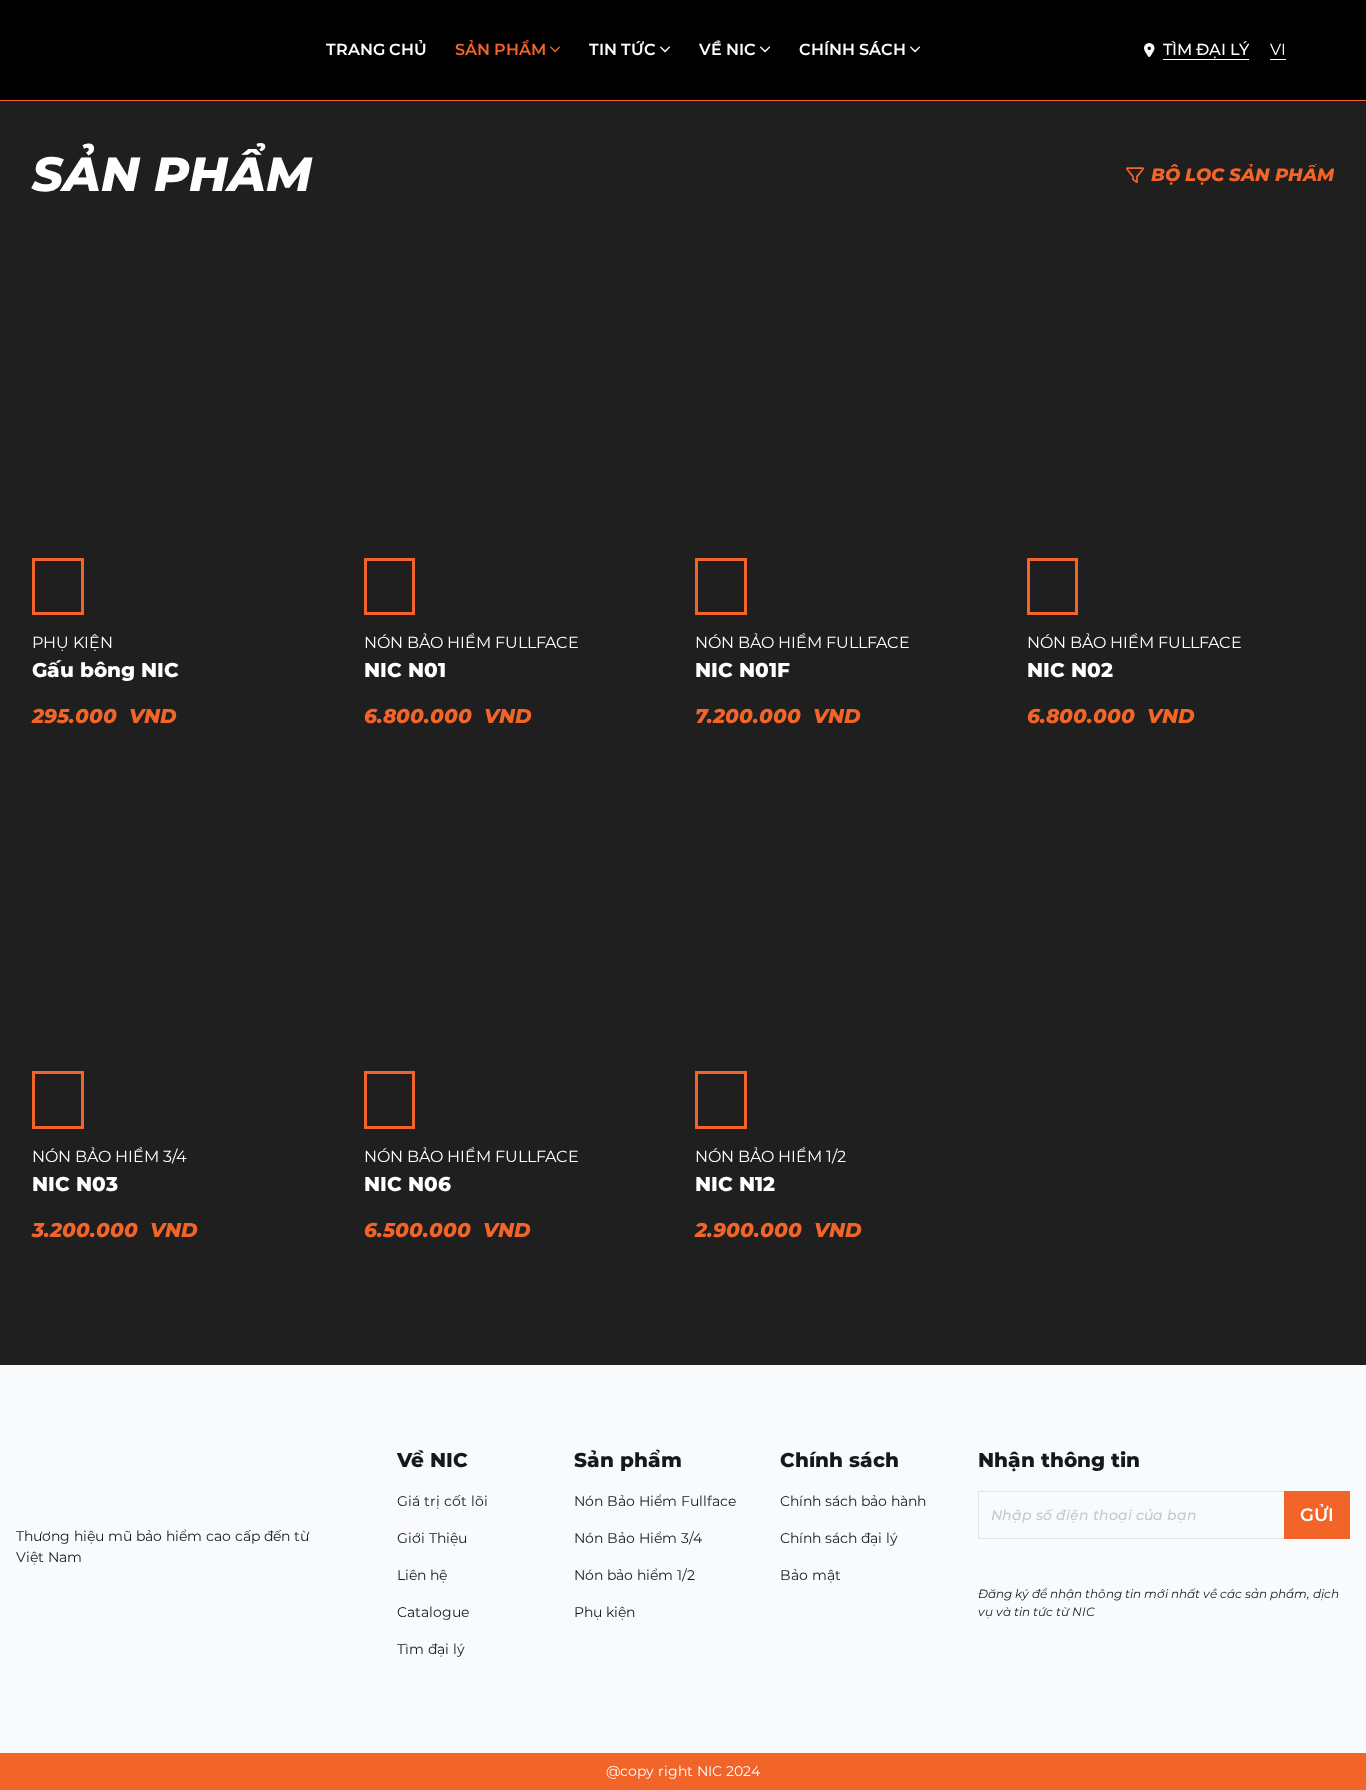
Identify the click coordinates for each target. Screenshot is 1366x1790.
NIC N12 (735, 1184)
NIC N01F (742, 670)
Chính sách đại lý (839, 1538)
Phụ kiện (72, 642)
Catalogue (433, 1612)
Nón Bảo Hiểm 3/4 (109, 1156)
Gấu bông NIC (105, 670)
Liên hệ (422, 1575)
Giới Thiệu (432, 1538)
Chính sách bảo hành (853, 1501)
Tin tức (622, 49)
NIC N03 (75, 1184)
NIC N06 (407, 1184)
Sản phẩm (500, 49)
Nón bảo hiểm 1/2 (770, 1156)
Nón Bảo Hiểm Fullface (471, 642)
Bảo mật (810, 1575)
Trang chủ (376, 49)
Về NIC (727, 49)
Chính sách (852, 49)
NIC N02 (1070, 670)
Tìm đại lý (431, 1649)
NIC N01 (405, 670)
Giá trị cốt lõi (442, 1501)
